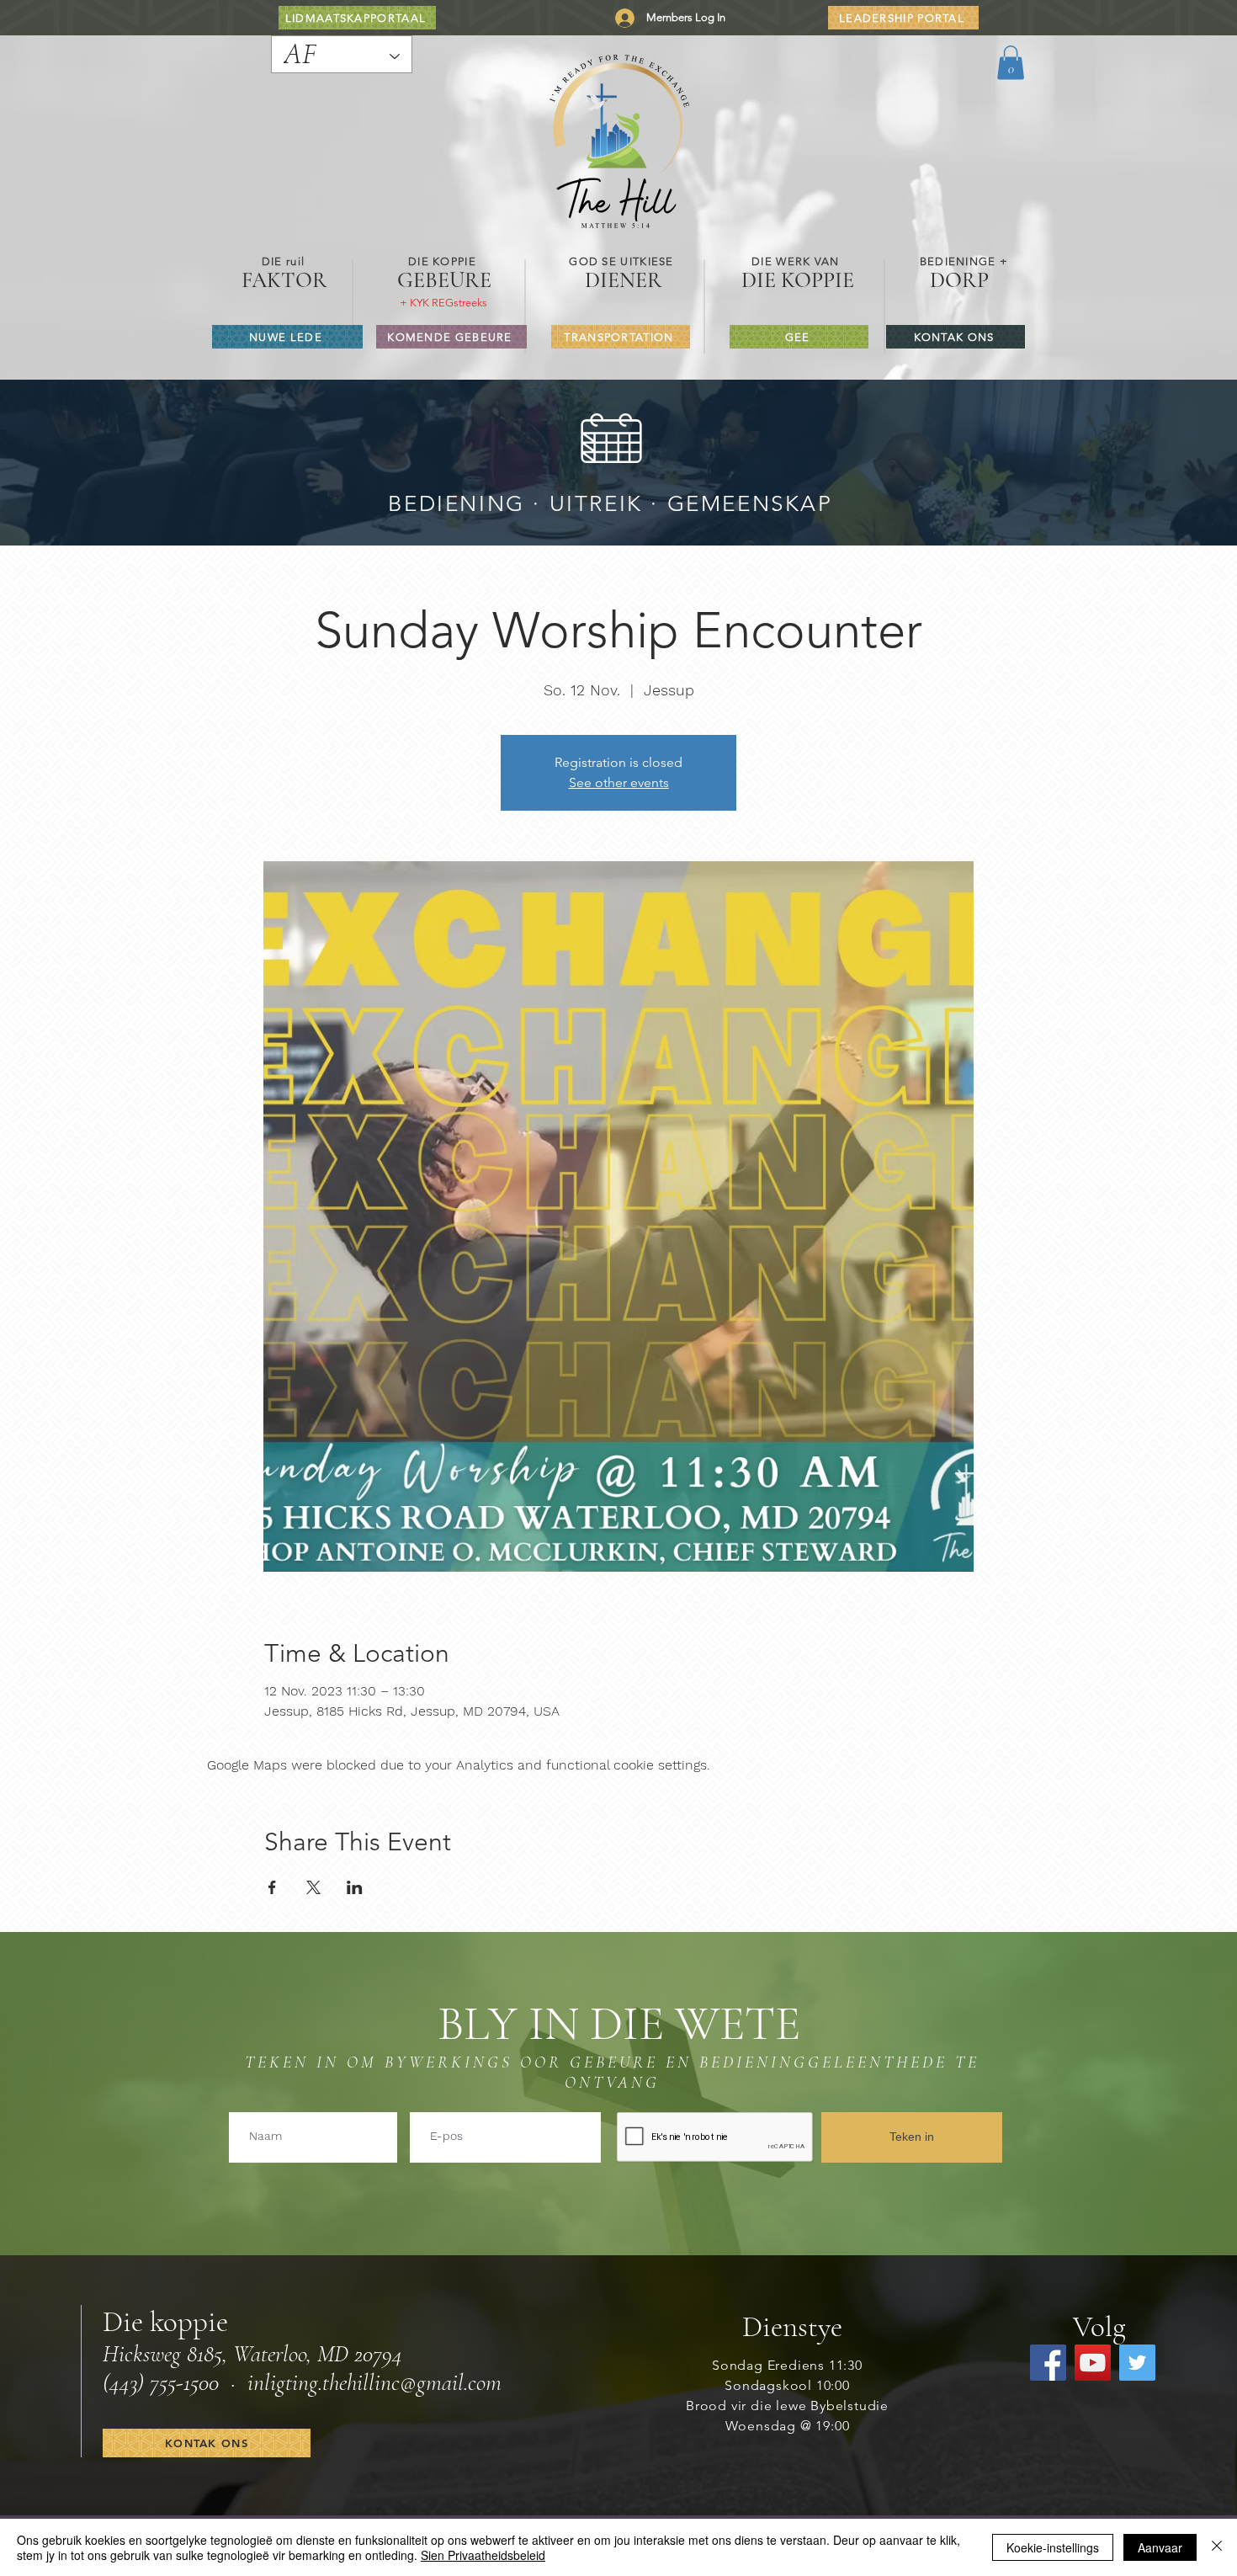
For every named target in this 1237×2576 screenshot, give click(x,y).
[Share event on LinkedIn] (355, 1887)
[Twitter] (1137, 2363)
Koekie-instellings (1053, 2547)
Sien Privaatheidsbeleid (483, 2555)
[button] (1011, 63)
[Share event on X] (313, 1887)
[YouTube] (1093, 2363)
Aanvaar (1160, 2547)
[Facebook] (1048, 2363)
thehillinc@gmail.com (412, 2382)
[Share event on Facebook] (272, 1887)
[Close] (1217, 2547)
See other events (619, 782)
